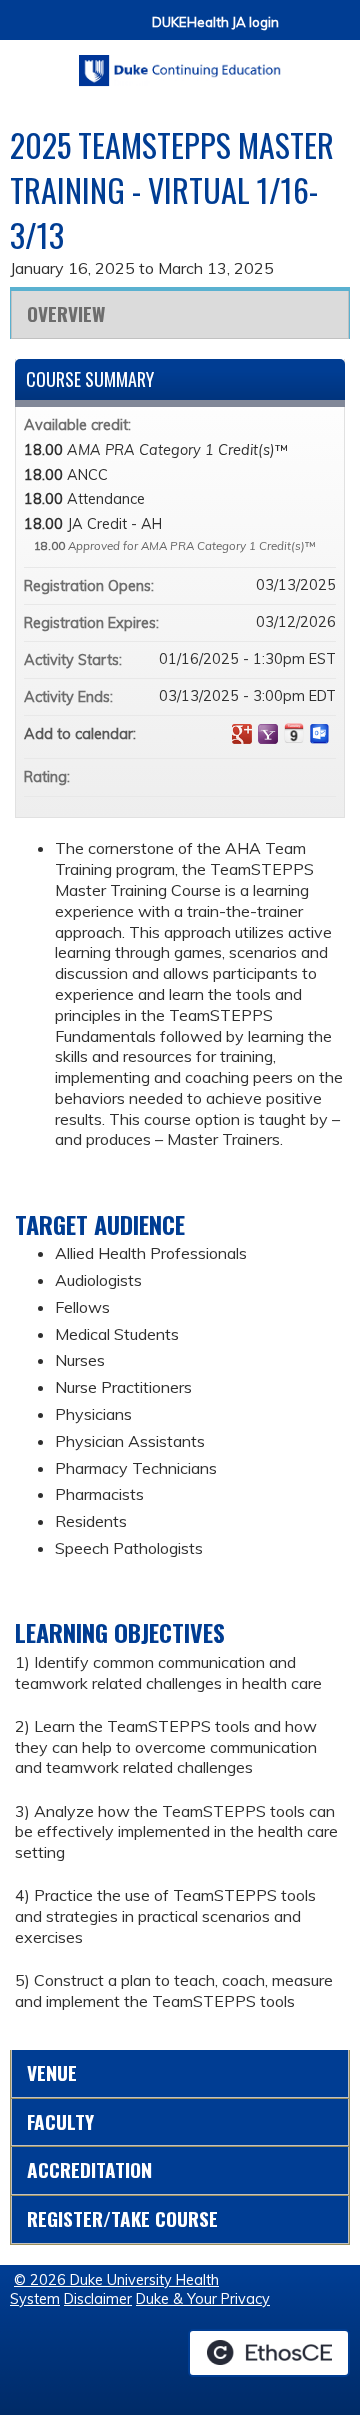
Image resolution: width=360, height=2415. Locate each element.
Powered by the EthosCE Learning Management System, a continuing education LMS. (269, 2353)
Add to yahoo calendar (268, 734)
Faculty (60, 2121)
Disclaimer (98, 2299)
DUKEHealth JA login (215, 22)
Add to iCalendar (294, 733)
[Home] (180, 63)
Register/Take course (122, 2218)
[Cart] (302, 31)
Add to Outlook (320, 734)
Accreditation (89, 2169)
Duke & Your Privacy (203, 2299)
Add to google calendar (242, 734)
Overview (66, 313)
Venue (52, 2072)
